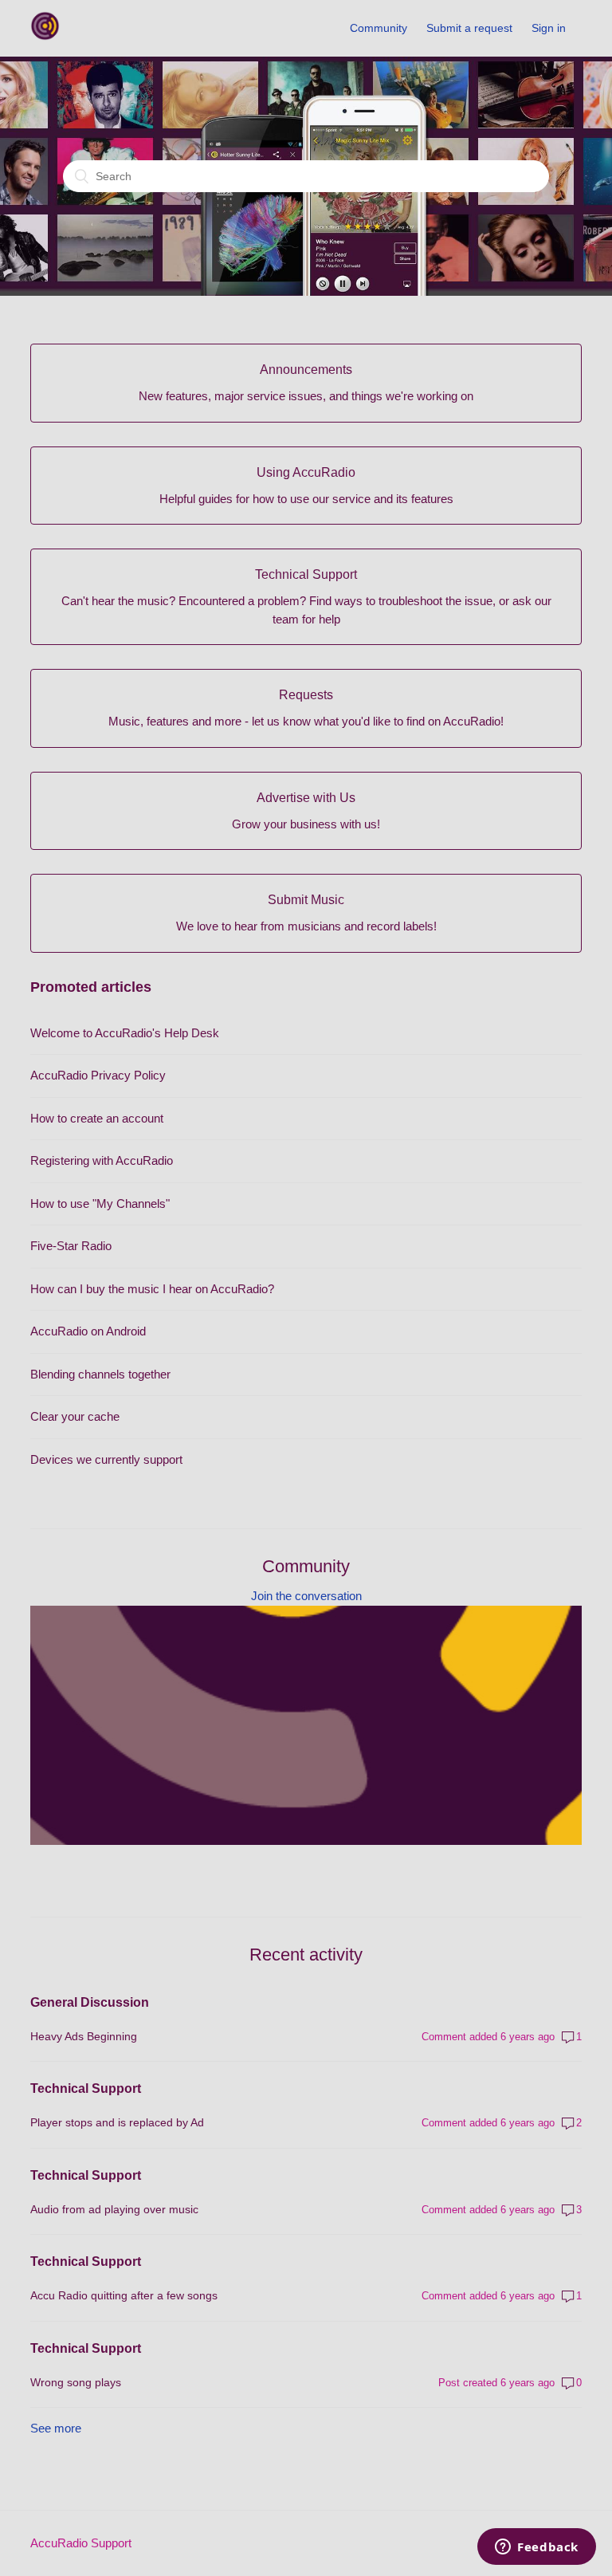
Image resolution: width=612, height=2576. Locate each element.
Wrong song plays (76, 2382)
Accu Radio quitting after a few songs (124, 2295)
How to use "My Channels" (100, 1203)
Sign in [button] (549, 28)
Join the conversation (306, 1596)
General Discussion (90, 2002)
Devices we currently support (106, 1459)
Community (379, 28)
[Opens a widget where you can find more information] (537, 2548)
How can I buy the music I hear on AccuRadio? (152, 1289)
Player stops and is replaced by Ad (117, 2122)
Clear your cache (75, 1416)
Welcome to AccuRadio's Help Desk (125, 1033)
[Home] (45, 36)
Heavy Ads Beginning (84, 2036)
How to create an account (97, 1118)
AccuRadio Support (81, 2543)
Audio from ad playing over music (114, 2209)
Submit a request (469, 28)
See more (56, 2428)
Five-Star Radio (71, 1246)
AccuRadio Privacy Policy (98, 1075)
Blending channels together (100, 1374)
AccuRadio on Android (88, 1331)
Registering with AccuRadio (102, 1160)
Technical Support (86, 2088)
